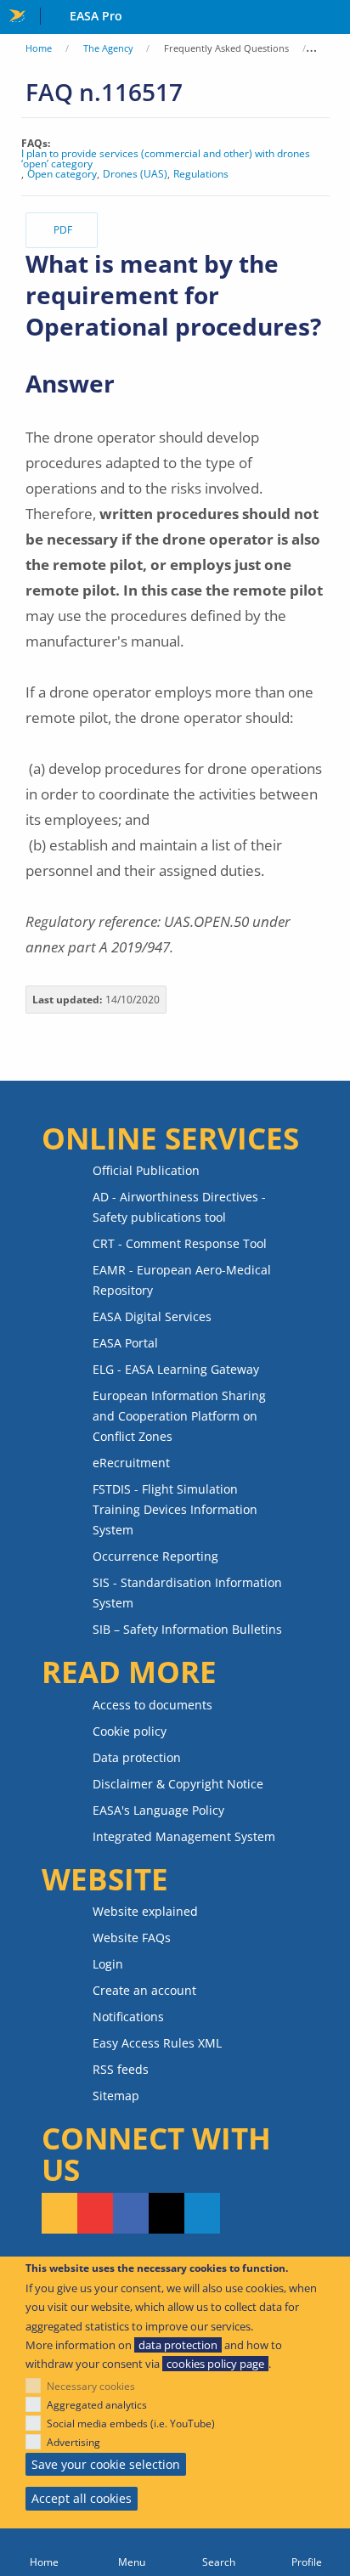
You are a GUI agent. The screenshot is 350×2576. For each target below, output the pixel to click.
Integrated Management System (184, 1836)
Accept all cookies (82, 2498)
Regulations (201, 174)
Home (39, 48)
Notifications (128, 2017)
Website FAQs (132, 1938)
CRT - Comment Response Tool (180, 1243)
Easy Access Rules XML (157, 2043)
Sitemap (116, 2096)
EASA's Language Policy (158, 1810)
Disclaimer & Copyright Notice (178, 1784)
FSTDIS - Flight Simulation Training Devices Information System (175, 1509)
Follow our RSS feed (59, 2213)
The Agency (108, 48)
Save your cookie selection (106, 2464)
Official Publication (146, 1170)
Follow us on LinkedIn (202, 2213)
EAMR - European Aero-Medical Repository (182, 1280)
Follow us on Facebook (131, 2213)
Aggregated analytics (97, 2405)
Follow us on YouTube (95, 2213)
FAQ (330, 48)
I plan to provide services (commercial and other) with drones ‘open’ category (166, 159)
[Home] (44, 2552)
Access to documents (152, 1705)
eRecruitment (131, 1463)
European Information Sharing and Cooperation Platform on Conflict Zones (179, 1416)
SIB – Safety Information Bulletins (187, 1629)
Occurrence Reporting (155, 1556)
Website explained (145, 1911)
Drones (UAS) (135, 174)
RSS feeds (121, 2069)
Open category (62, 174)
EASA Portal (125, 1343)
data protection (178, 2345)
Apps (333, 18)
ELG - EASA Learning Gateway (176, 1369)
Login (108, 1964)
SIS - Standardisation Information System (187, 1593)
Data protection (137, 1757)
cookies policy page (215, 2364)
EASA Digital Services (152, 1316)
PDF (63, 230)
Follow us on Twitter (167, 2213)
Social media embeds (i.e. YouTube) (131, 2423)
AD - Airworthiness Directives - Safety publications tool (179, 1207)
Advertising (73, 2442)
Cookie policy (130, 1731)
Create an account (144, 1990)
